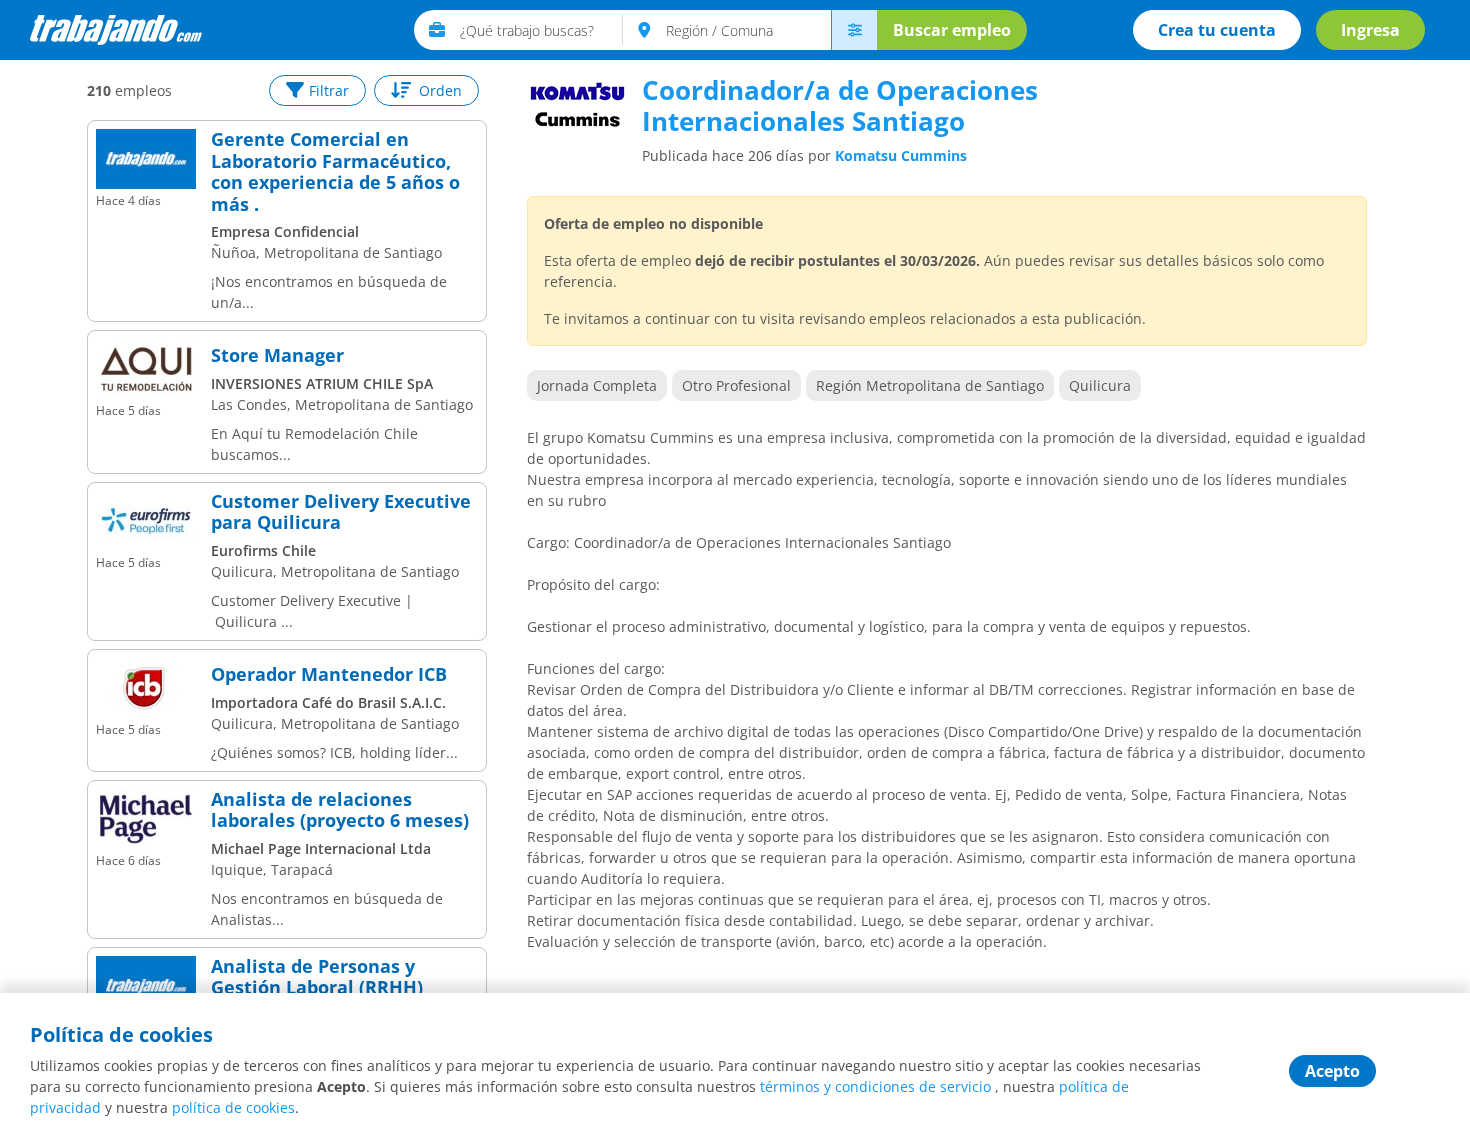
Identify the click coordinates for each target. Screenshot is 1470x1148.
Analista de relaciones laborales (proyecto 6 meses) (340, 810)
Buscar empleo (952, 30)
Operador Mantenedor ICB (329, 675)
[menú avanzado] (854, 30)
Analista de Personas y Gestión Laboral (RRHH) (317, 977)
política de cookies (233, 1107)
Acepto (1332, 1071)
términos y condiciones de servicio (875, 1086)
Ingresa (1370, 30)
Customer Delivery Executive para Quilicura (341, 512)
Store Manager (277, 356)
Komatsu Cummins (901, 155)
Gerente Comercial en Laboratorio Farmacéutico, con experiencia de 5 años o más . (335, 172)
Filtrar (329, 90)
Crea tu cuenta (1217, 30)
